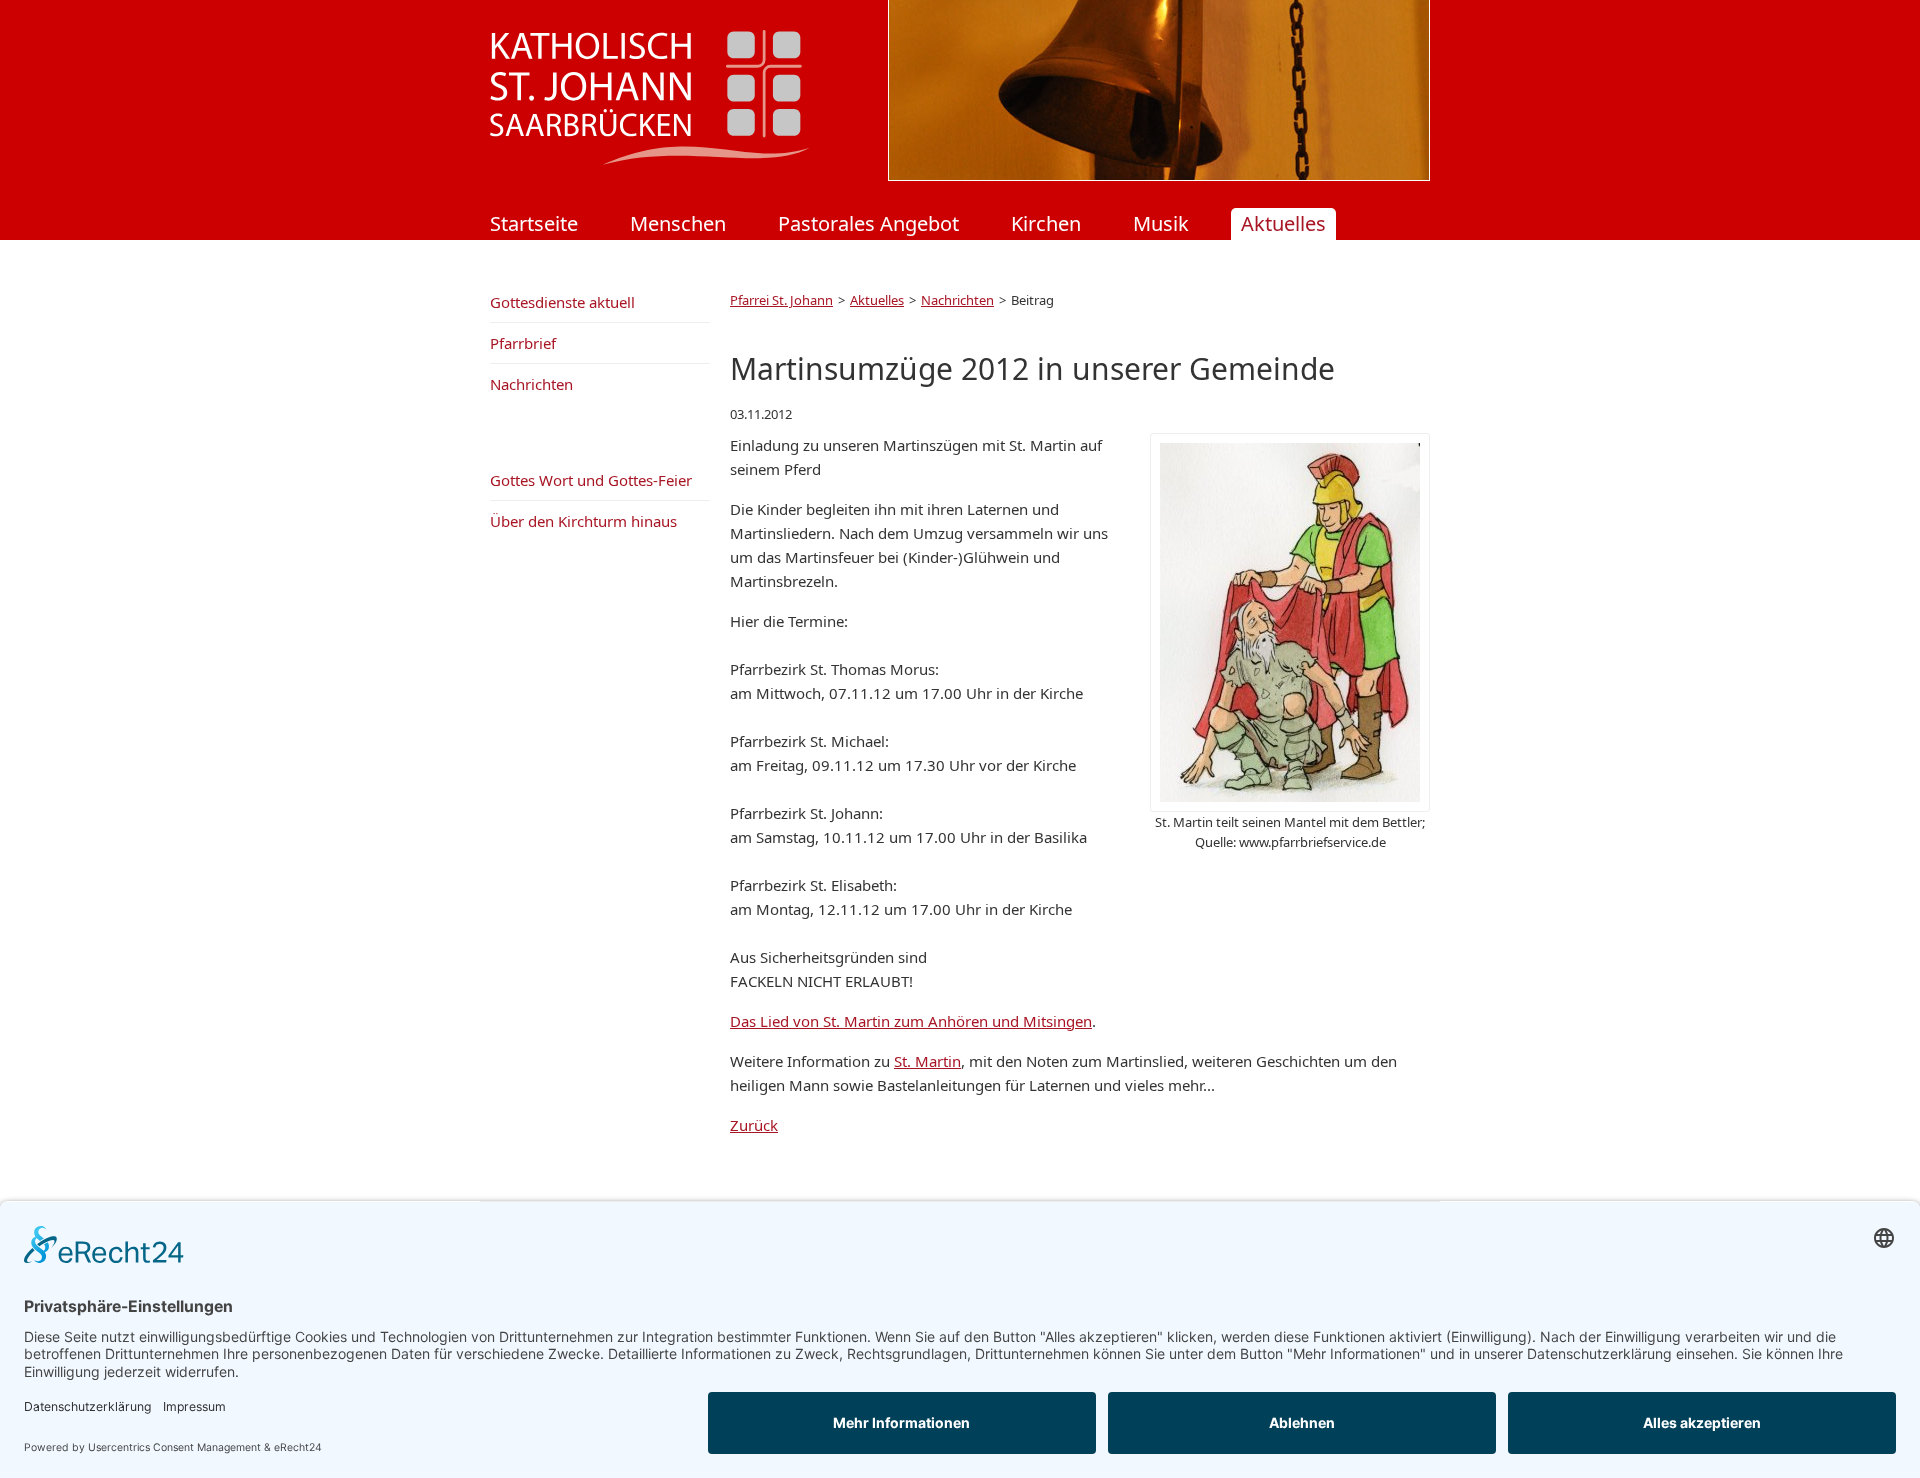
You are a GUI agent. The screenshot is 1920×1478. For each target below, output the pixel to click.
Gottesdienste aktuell (562, 302)
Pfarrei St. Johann (781, 300)
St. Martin (927, 1061)
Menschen (678, 223)
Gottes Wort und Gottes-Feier (591, 480)
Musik (1161, 223)
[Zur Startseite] (650, 159)
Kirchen (1046, 223)
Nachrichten (957, 300)
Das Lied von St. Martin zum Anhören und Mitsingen (911, 1021)
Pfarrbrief (523, 343)
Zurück (754, 1125)
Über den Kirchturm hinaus (583, 521)
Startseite (534, 223)
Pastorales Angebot (868, 223)
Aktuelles (1283, 223)
